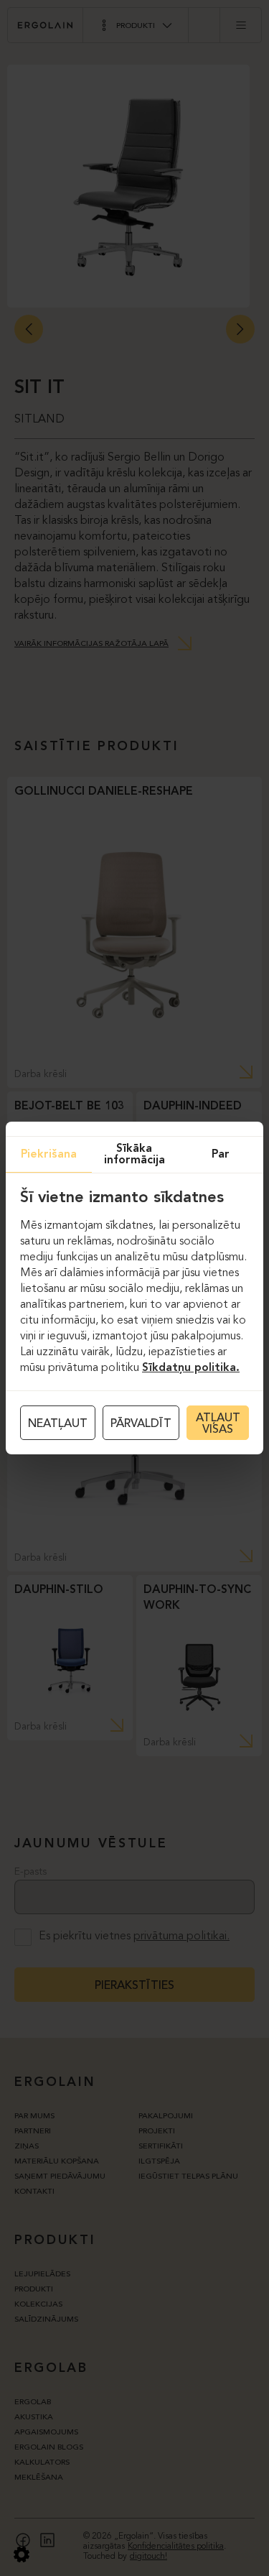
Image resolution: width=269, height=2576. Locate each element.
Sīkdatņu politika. (191, 1368)
